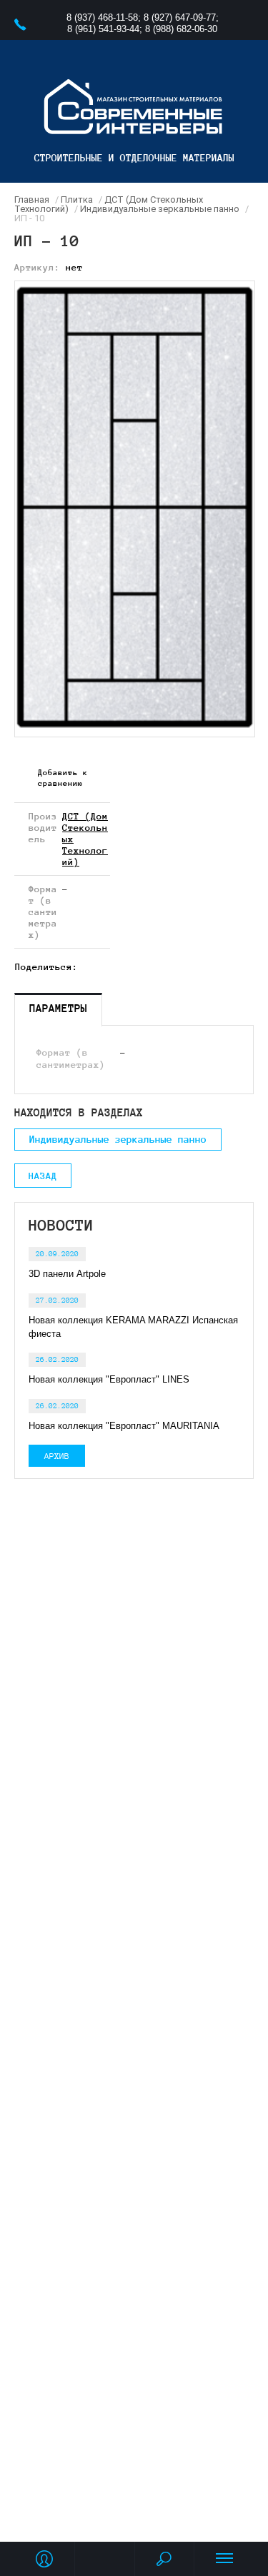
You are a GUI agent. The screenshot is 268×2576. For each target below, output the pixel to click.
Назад (43, 1176)
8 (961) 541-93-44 (103, 29)
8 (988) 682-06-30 (181, 29)
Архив (57, 1456)
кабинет (44, 2559)
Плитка (77, 199)
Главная (32, 199)
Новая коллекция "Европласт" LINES (109, 1379)
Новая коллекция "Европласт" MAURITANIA (124, 1426)
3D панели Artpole (67, 1274)
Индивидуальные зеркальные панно (160, 209)
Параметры (58, 1008)
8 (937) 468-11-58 (102, 17)
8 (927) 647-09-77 (180, 17)
